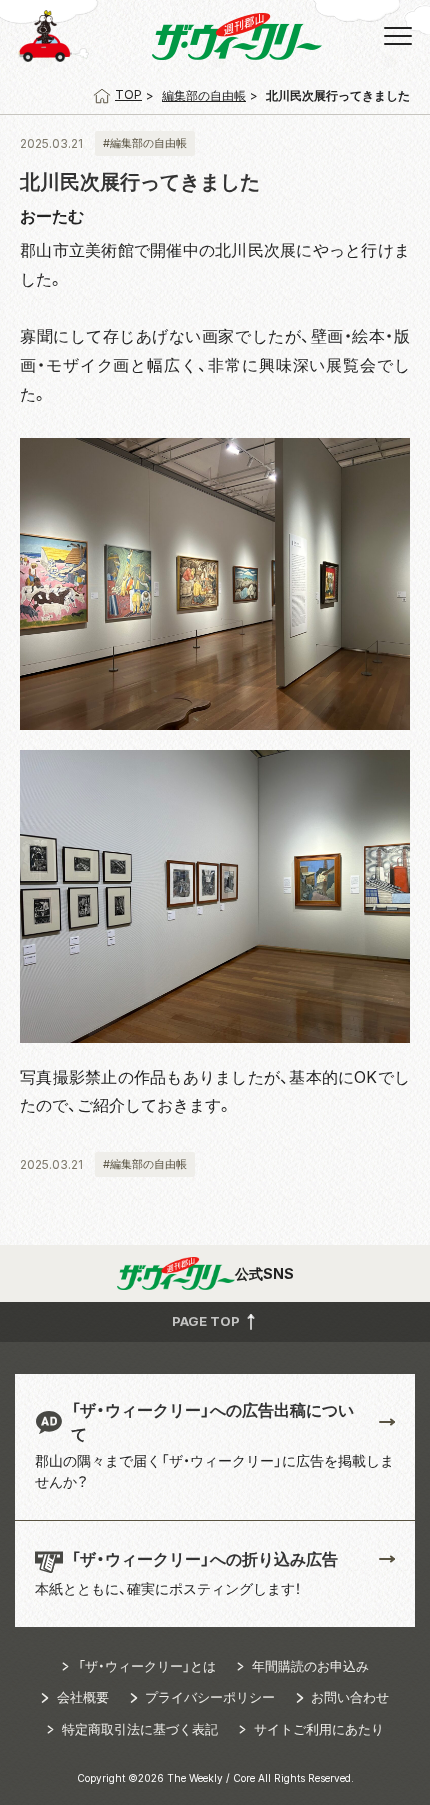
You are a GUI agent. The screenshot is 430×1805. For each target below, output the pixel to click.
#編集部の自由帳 (145, 143)
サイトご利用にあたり (319, 1729)
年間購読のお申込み (310, 1666)
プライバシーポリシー (210, 1697)
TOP (128, 94)
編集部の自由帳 (204, 95)
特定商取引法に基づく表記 (140, 1729)
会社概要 (83, 1697)
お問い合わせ (350, 1697)
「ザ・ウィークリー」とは (147, 1666)
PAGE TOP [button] (207, 1320)
